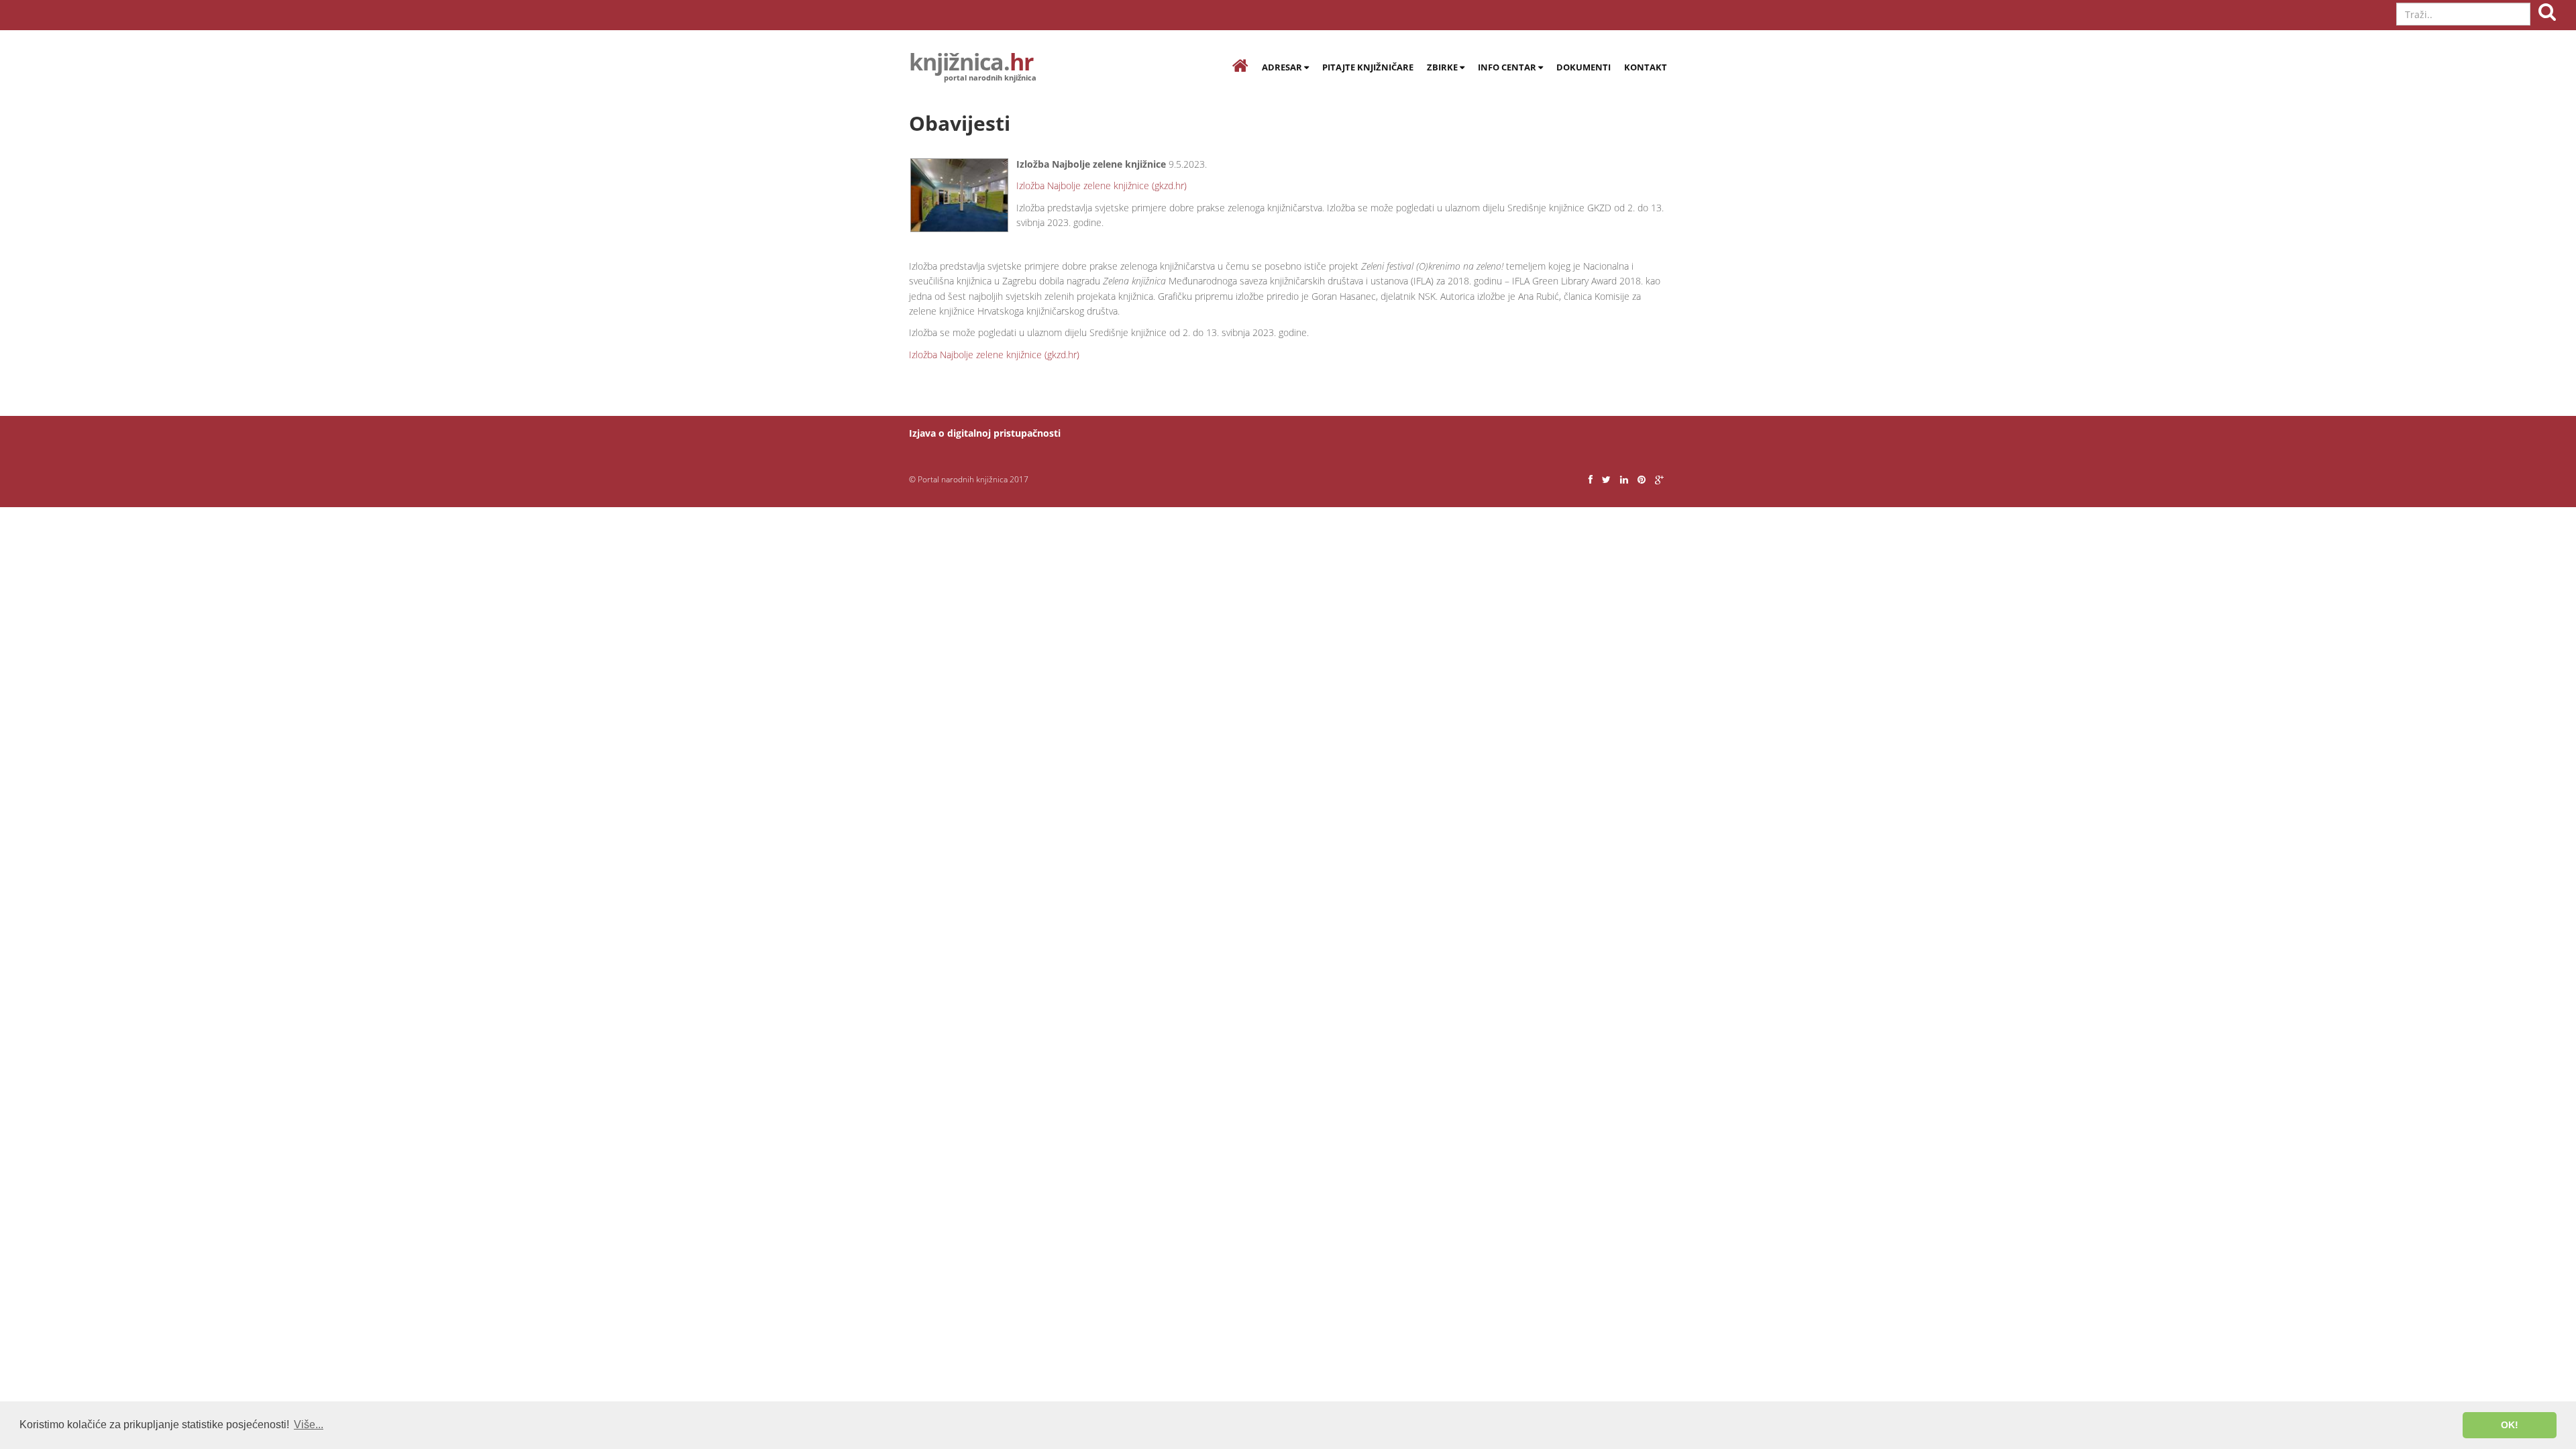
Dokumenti (1584, 67)
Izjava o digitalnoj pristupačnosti (985, 433)
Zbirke (1443, 67)
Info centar (1508, 67)
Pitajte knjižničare (1368, 67)
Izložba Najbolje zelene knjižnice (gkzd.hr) (1102, 185)
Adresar (1283, 67)
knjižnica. (971, 64)
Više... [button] (309, 1425)
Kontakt (1646, 67)
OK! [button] (2510, 1425)
